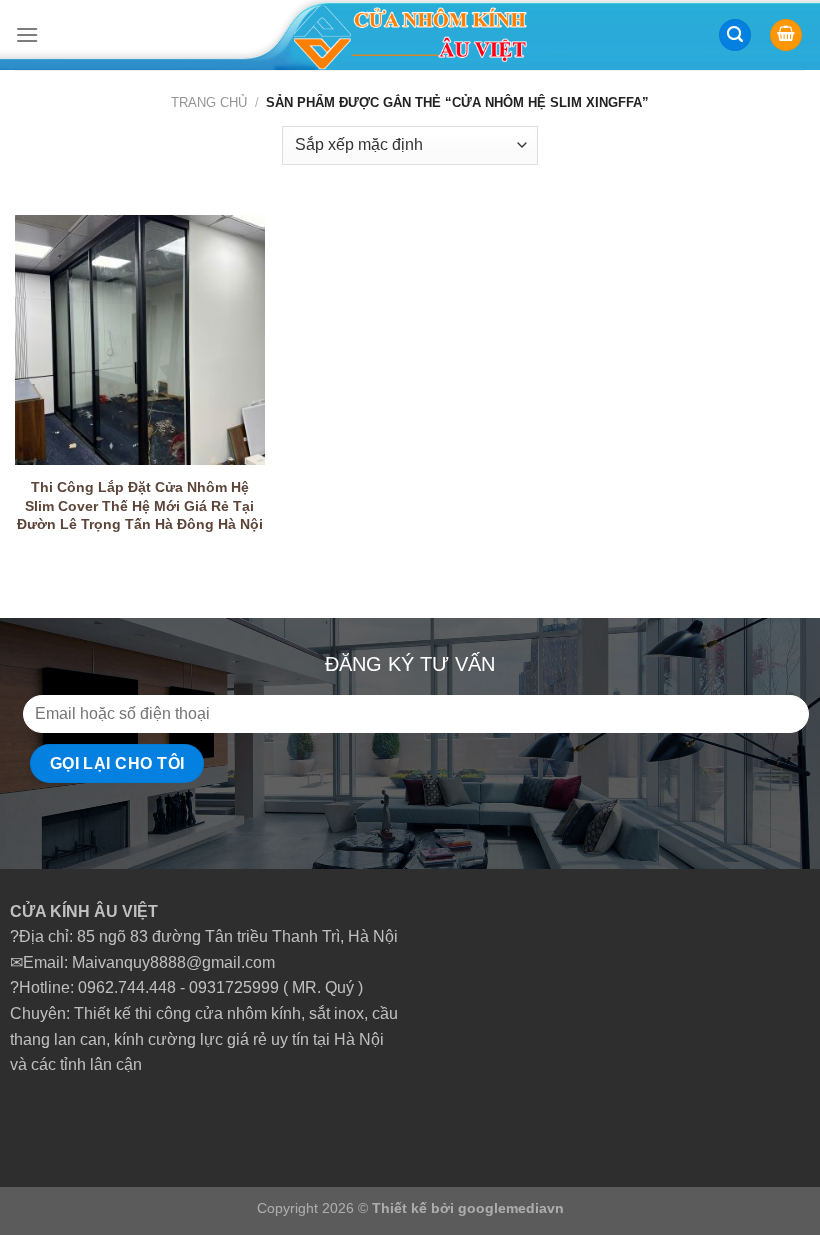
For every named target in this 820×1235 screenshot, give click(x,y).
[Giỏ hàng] (786, 35)
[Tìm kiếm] (735, 35)
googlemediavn (511, 1208)
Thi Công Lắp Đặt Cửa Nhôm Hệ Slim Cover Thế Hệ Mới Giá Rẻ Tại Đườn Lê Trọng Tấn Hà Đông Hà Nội (140, 505)
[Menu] (27, 34)
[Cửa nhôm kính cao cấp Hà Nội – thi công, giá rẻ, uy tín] (410, 35)
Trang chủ (209, 102)
